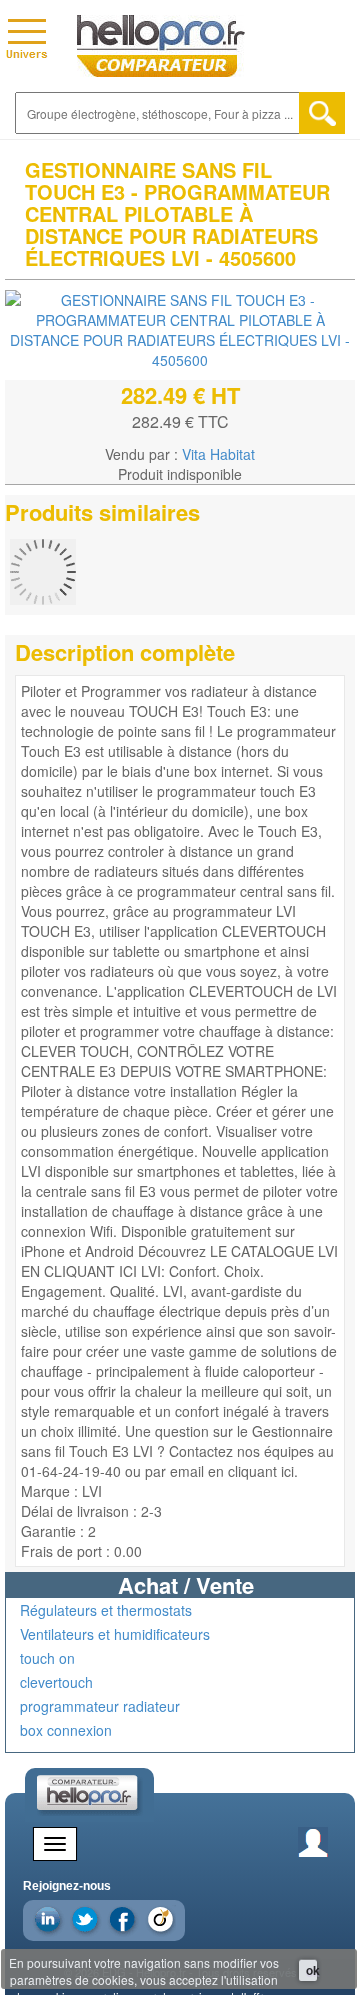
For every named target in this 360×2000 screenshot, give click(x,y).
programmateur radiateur (100, 1706)
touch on (47, 1658)
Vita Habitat (218, 454)
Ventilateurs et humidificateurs (115, 1634)
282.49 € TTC (180, 421)
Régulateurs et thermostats (106, 1610)
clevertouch (56, 1682)
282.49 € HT (180, 395)
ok (311, 1970)
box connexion (66, 1730)
